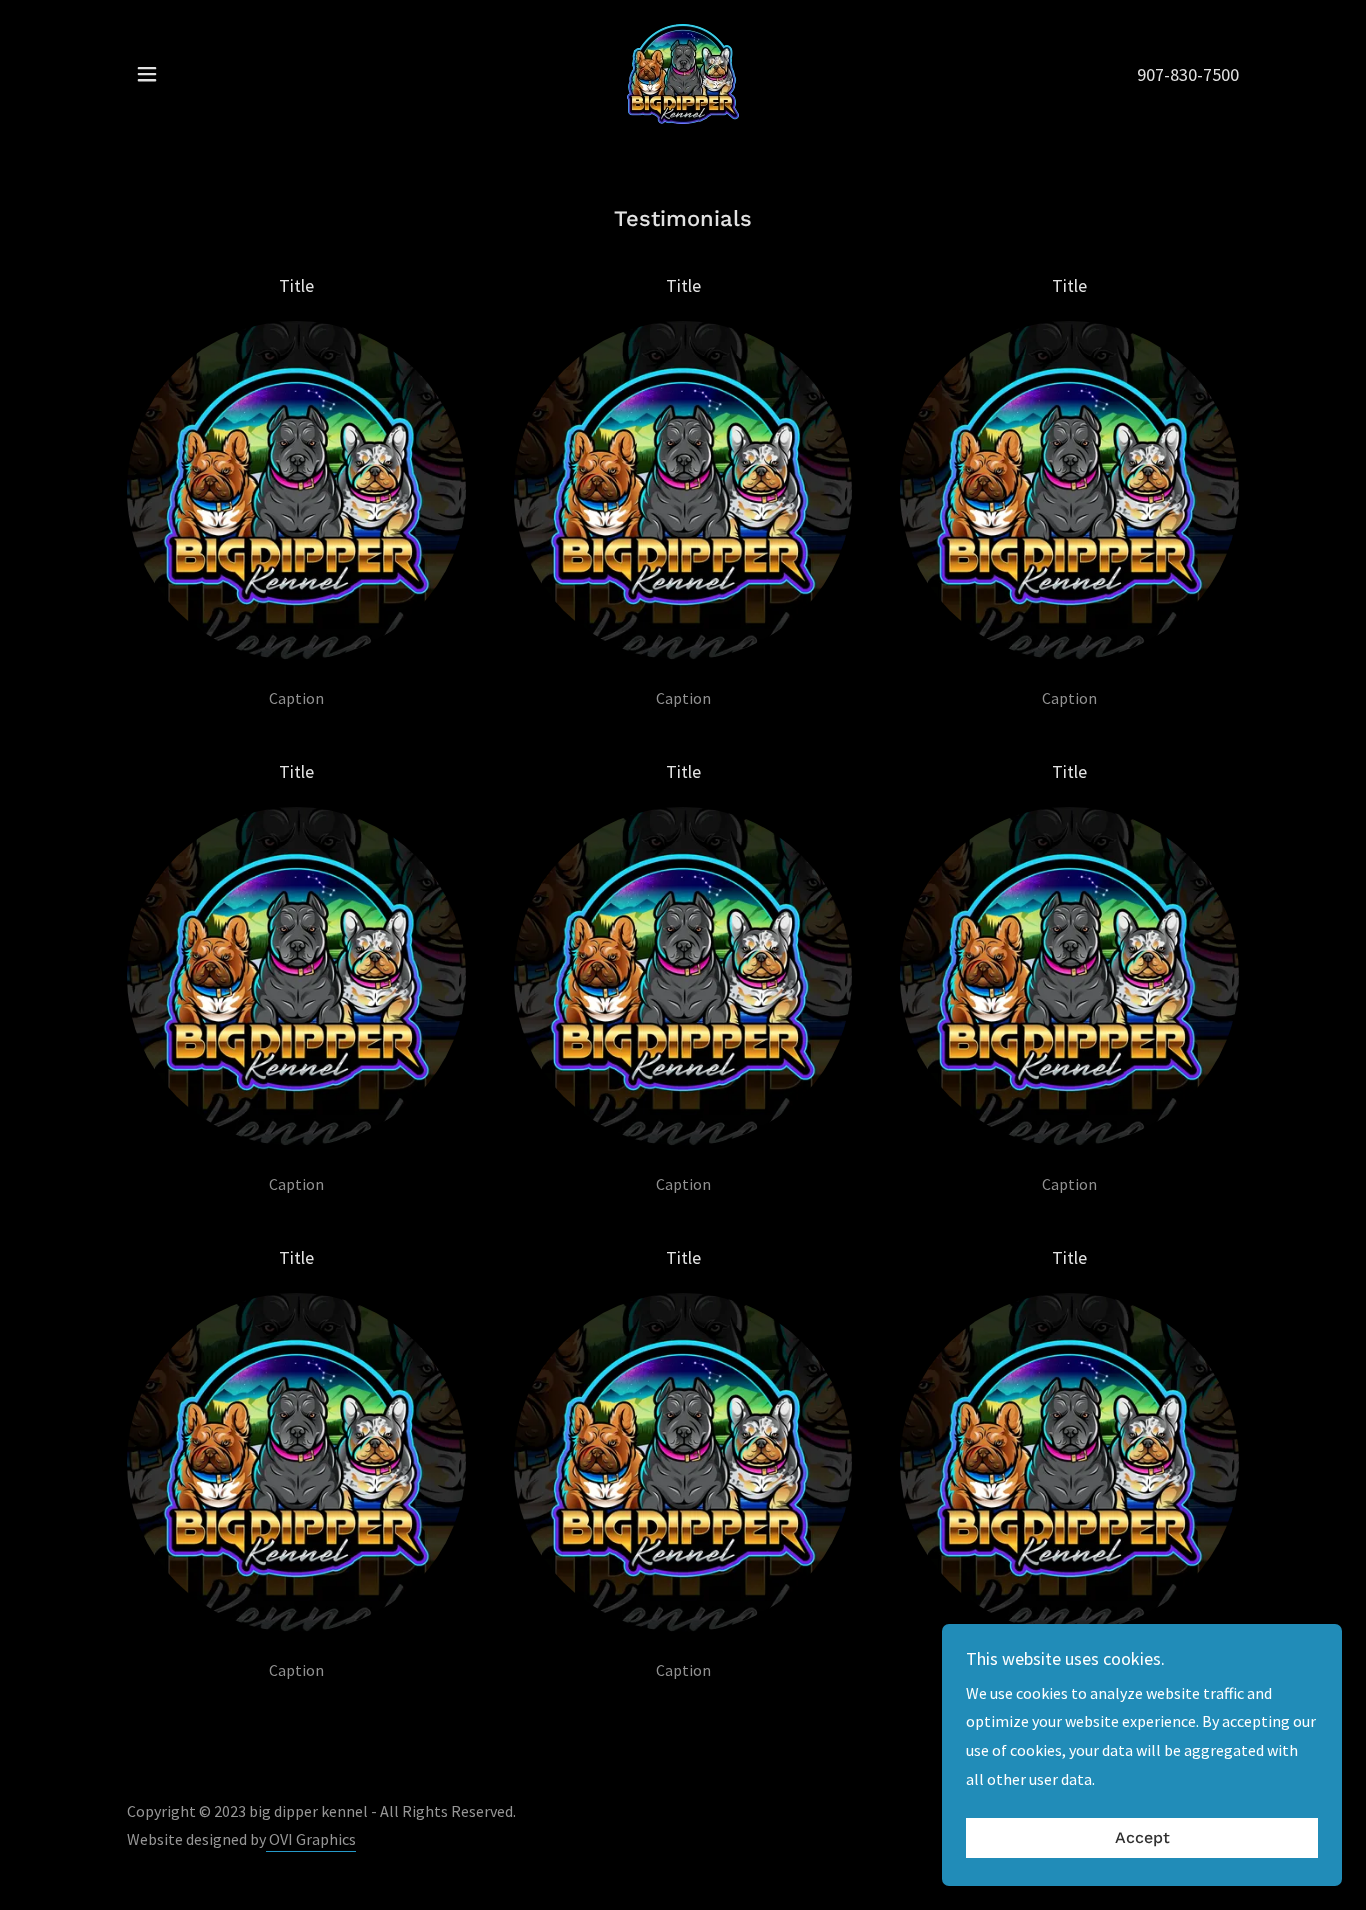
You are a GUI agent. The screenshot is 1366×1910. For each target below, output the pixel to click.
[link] (683, 72)
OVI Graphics (311, 1839)
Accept (1142, 1838)
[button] (147, 74)
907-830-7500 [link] (1188, 74)
